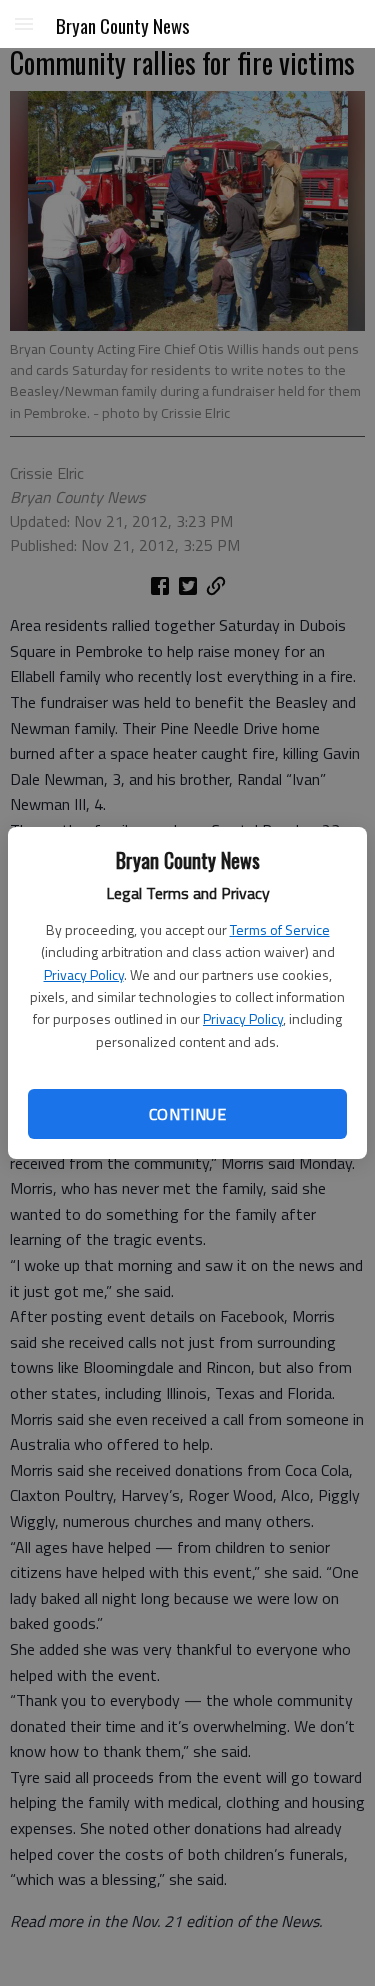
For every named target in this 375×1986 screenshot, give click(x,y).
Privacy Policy (84, 974)
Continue (187, 1114)
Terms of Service (280, 929)
